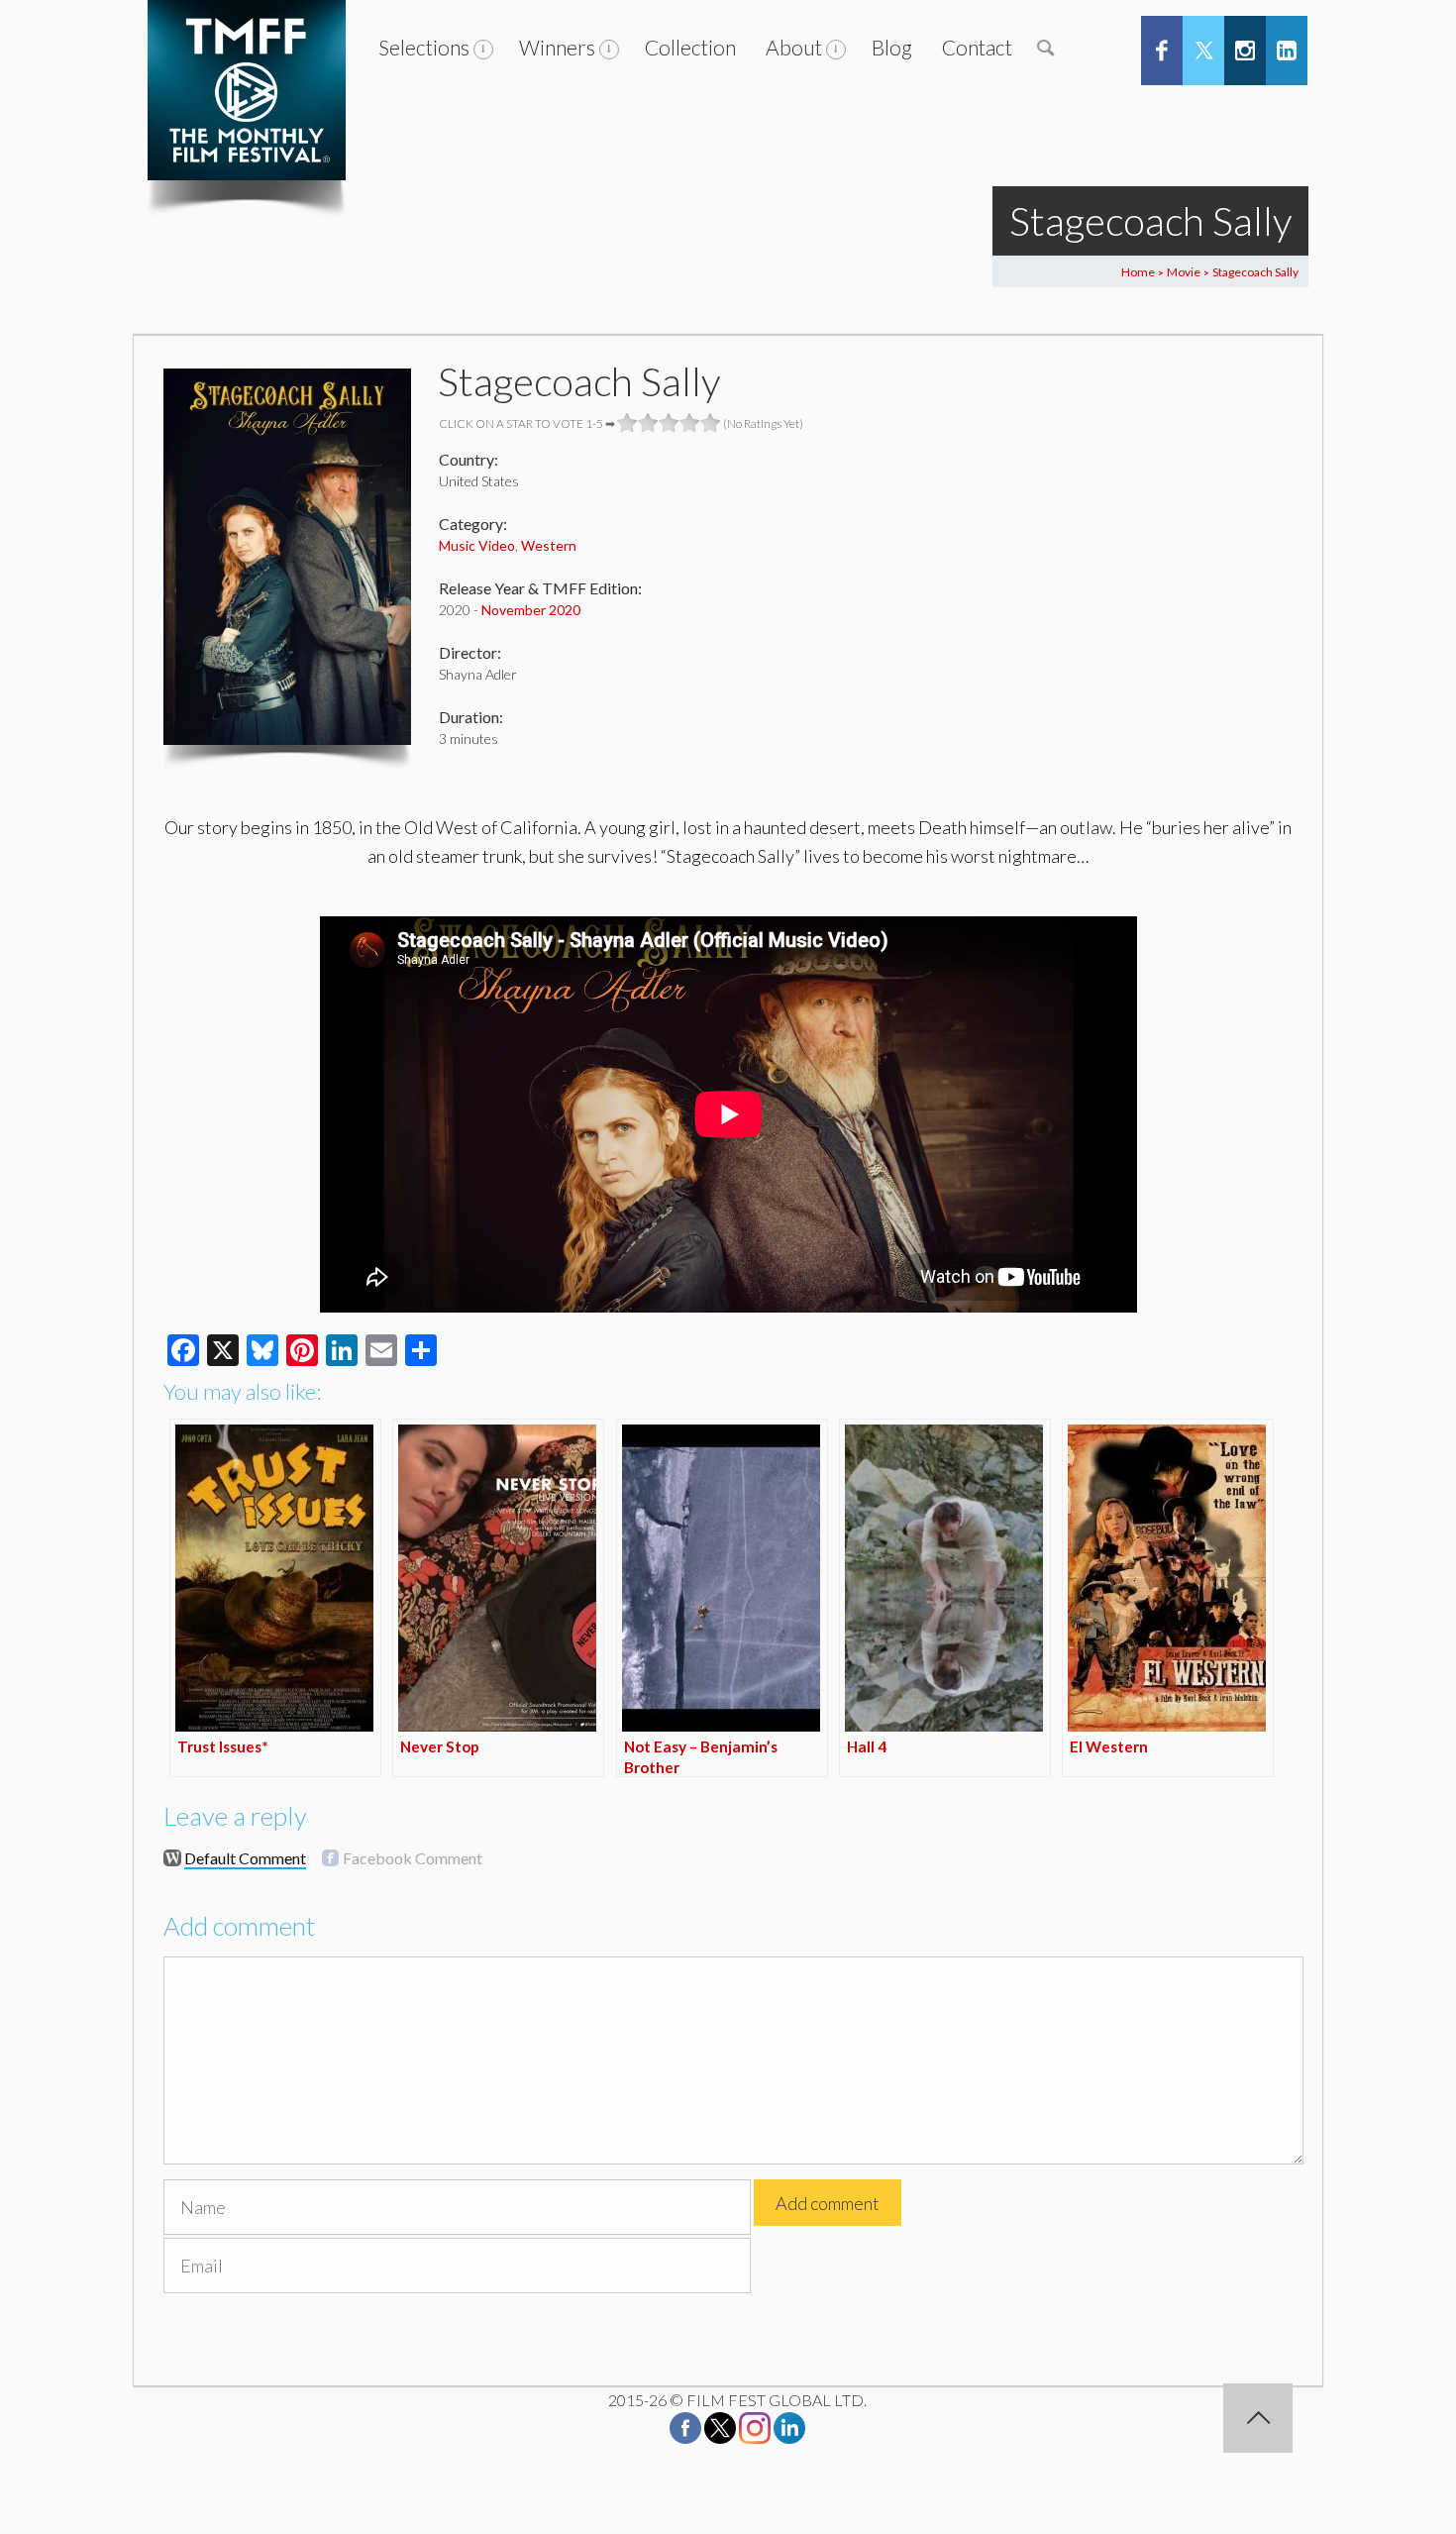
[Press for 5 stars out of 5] (711, 423)
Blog (892, 47)
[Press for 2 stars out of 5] (648, 423)
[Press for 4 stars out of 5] (690, 423)
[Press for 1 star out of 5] (627, 423)
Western (549, 545)
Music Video (477, 545)
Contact (977, 47)
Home (1138, 272)
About (794, 47)
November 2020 (531, 610)
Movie (1184, 272)
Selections (424, 47)
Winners (557, 47)
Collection (690, 47)
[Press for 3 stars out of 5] (669, 423)
